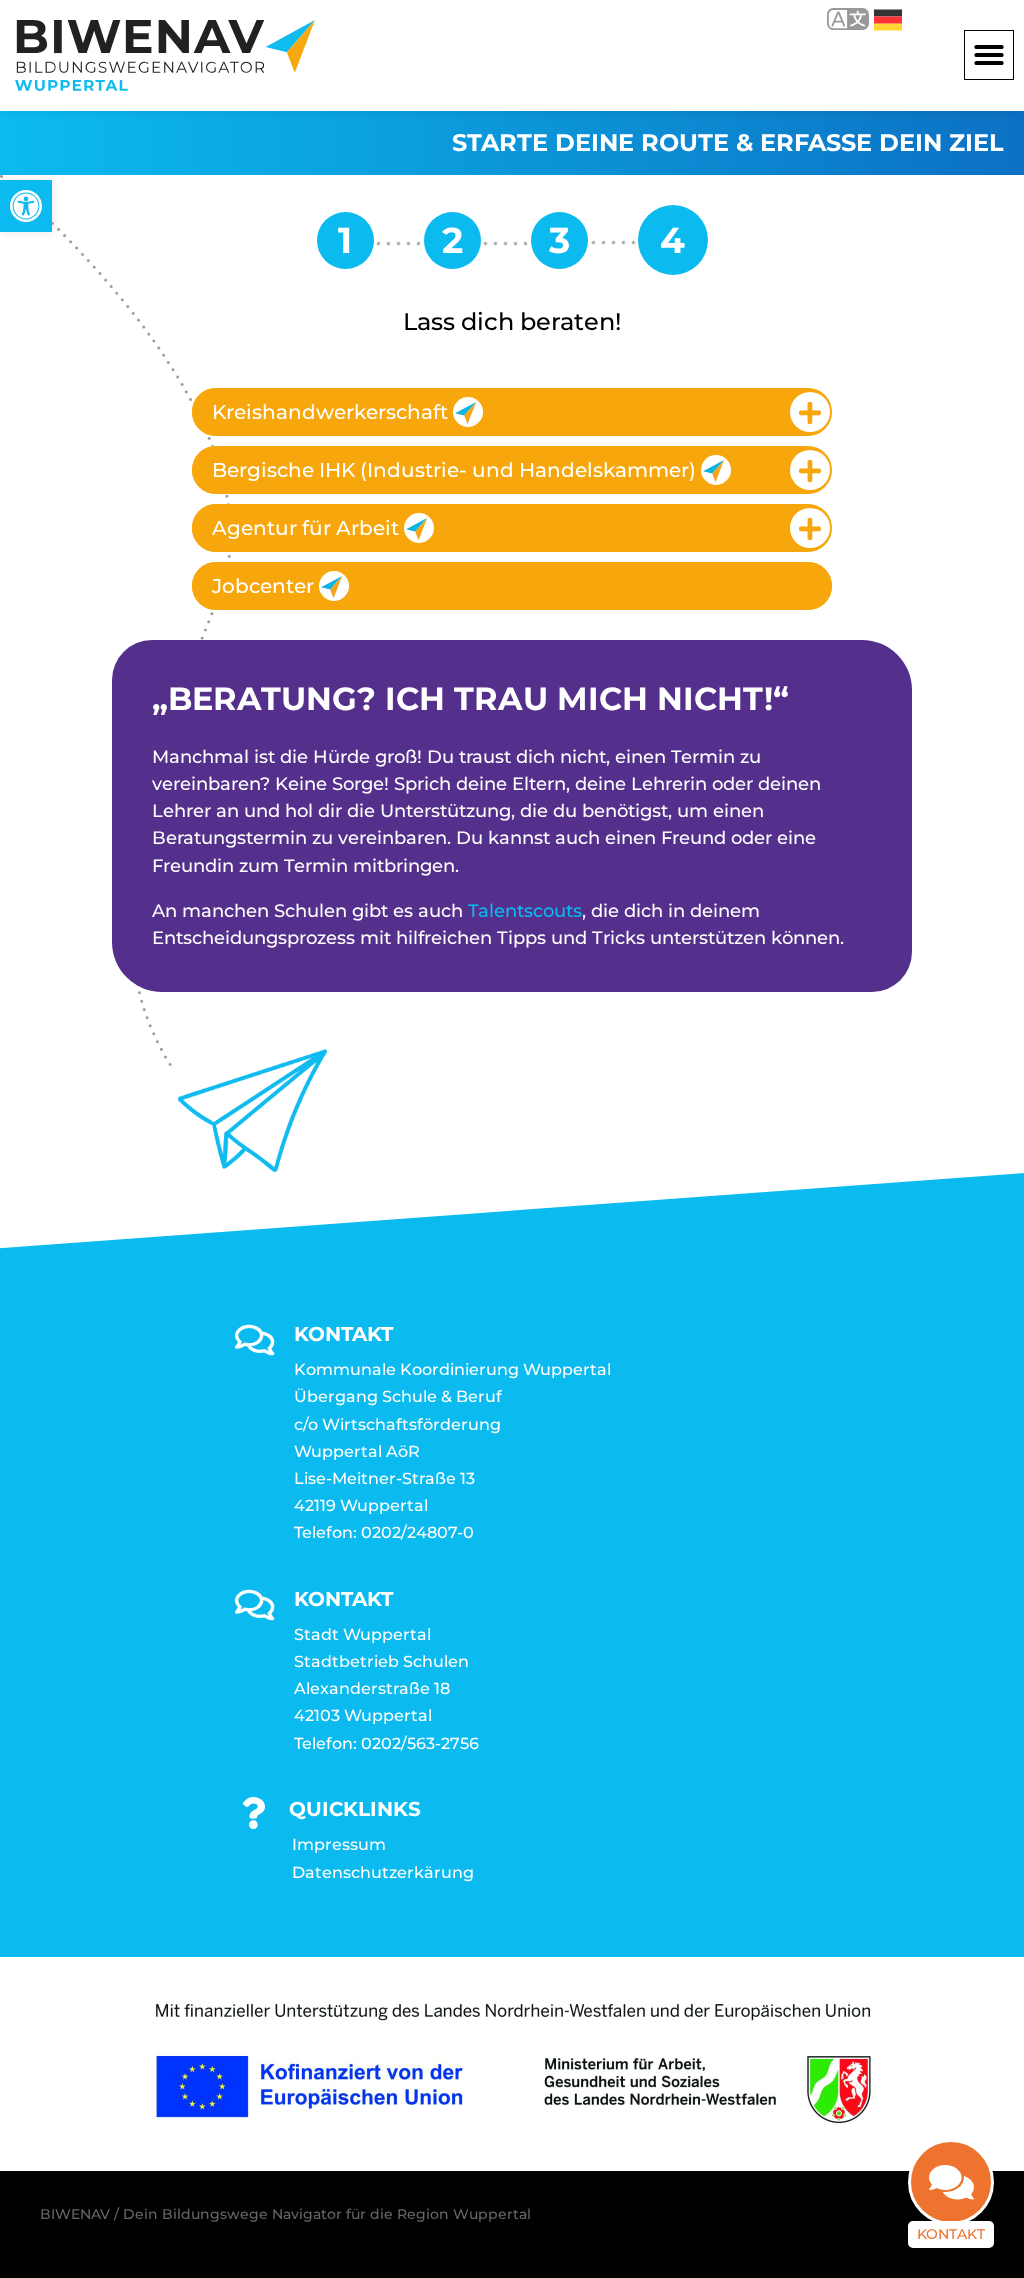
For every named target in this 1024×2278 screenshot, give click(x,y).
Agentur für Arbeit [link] (305, 528)
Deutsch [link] (873, 18)
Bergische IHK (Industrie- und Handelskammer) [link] (454, 470)
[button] (989, 55)
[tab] (512, 412)
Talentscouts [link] (525, 911)
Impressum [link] (339, 1844)
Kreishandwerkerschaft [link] (330, 412)
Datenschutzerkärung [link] (383, 1872)
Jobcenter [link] (263, 586)
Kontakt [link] (951, 2234)
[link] (26, 206)
